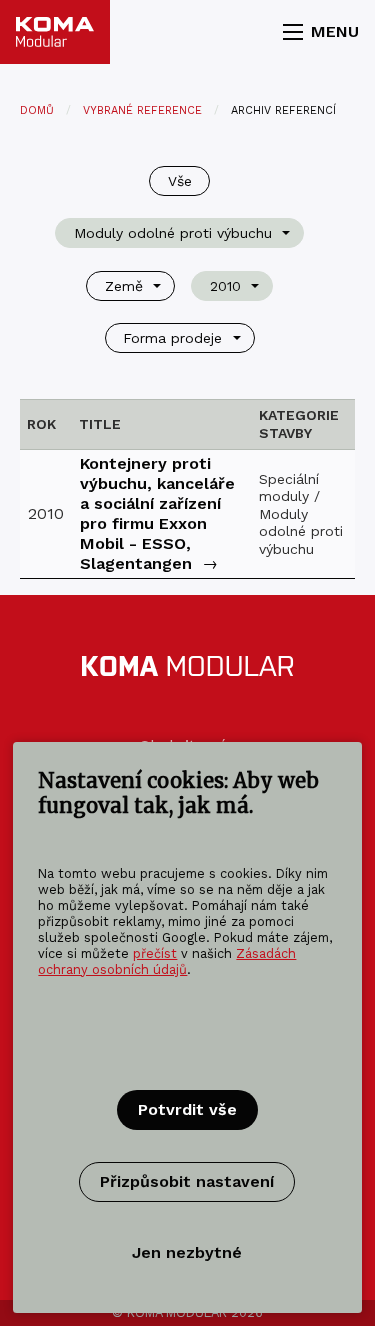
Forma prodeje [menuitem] (172, 338)
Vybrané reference (142, 110)
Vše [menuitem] (180, 181)
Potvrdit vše (187, 1109)
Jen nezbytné (187, 1252)
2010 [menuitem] (225, 286)
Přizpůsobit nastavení (187, 1181)
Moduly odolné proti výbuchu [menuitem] (173, 233)
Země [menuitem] (124, 286)
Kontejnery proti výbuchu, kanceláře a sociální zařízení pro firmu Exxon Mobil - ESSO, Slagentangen (157, 513)
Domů (37, 110)
